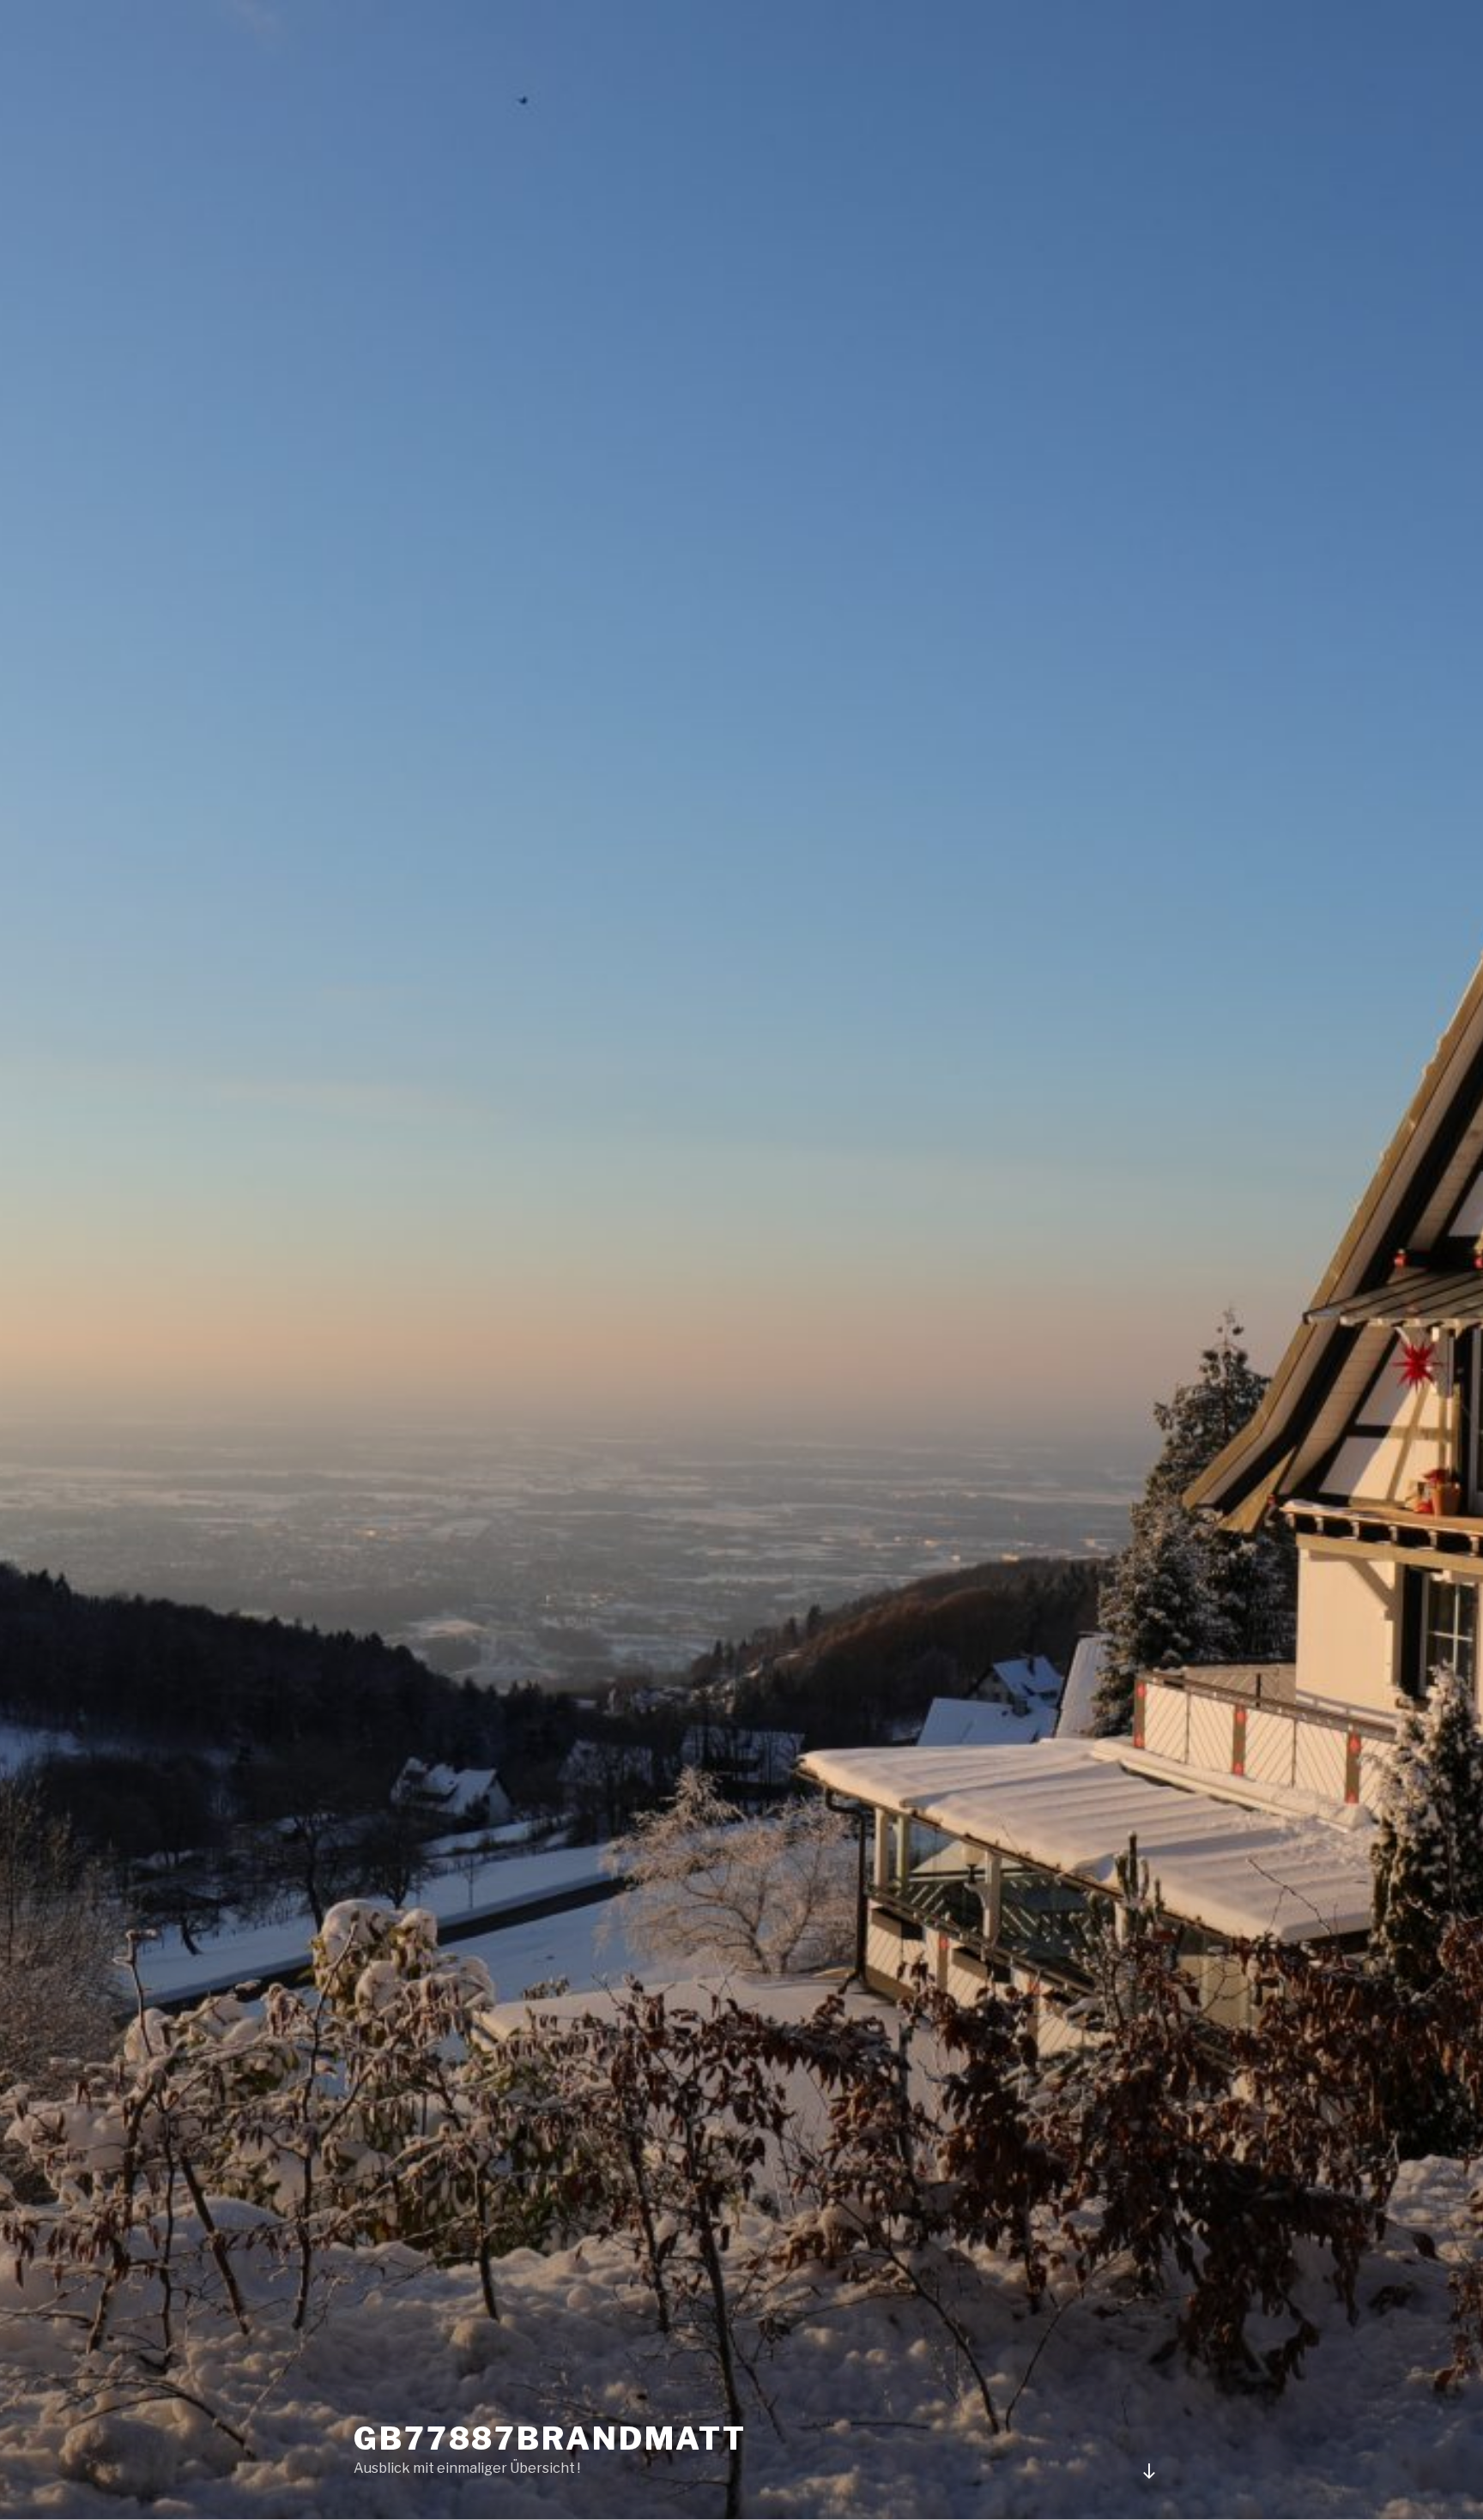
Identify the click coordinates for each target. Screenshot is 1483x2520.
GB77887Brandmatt (550, 2438)
